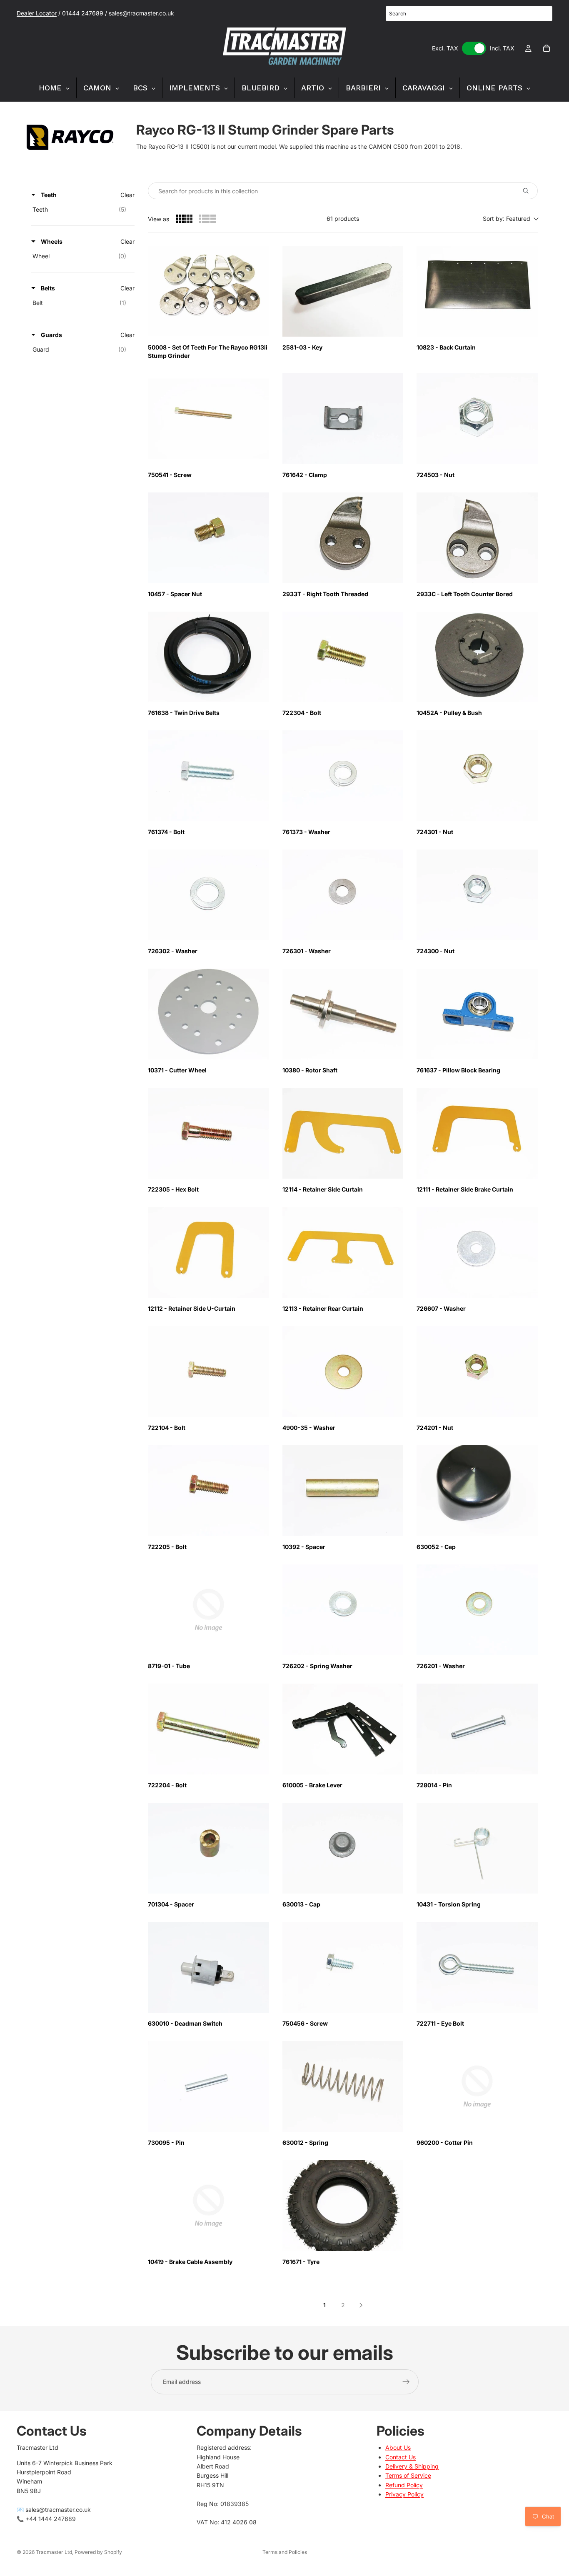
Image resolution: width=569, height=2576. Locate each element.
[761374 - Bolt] (208, 776)
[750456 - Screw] (343, 1967)
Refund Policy (404, 2485)
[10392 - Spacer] (343, 1491)
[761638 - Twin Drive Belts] (208, 657)
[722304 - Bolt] (343, 657)
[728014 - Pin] (477, 1729)
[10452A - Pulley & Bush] (477, 657)
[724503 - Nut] (477, 419)
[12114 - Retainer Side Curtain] (343, 1133)
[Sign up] (406, 2382)
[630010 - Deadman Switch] (208, 1967)
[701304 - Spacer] (208, 1848)
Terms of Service (408, 2476)
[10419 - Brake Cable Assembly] (208, 2206)
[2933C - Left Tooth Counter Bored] (477, 538)
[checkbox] (81, 210)
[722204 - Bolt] (208, 1729)
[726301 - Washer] (343, 895)
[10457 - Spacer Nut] (208, 538)
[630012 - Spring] (343, 2086)
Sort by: (507, 219)
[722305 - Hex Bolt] (208, 1133)
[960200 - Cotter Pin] (477, 2086)
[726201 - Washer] (477, 1610)
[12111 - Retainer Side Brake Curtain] (477, 1133)
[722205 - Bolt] (208, 1491)
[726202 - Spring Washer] (343, 1610)
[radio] (184, 219)
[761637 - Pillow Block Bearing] (477, 1014)
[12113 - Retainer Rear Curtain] (343, 1252)
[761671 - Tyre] (343, 2206)
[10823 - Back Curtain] (477, 291)
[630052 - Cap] (477, 1491)
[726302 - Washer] (208, 895)
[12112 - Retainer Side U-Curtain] (208, 1252)
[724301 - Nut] (477, 776)
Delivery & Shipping (412, 2466)
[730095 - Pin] (208, 2086)
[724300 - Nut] (477, 895)
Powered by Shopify (98, 2552)
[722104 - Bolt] (208, 1372)
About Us (398, 2447)
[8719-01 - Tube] (208, 1610)
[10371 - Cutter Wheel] (208, 1014)
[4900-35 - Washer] (343, 1372)
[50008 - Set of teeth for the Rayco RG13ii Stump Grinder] (208, 291)
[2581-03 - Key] (343, 291)
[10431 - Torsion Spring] (477, 1848)
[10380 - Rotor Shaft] (343, 1014)
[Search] (542, 14)
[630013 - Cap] (343, 1848)
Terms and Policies (285, 2552)
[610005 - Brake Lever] (343, 1729)
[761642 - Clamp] (343, 419)
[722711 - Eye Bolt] (477, 1967)
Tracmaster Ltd (54, 2552)
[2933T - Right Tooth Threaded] (343, 538)
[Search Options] (529, 191)
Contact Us (401, 2457)
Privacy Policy (404, 2494)
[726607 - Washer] (477, 1252)
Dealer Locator (37, 13)
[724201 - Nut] (477, 1372)
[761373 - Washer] (343, 776)
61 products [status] (343, 219)
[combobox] (469, 14)
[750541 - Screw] (208, 419)
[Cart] (547, 48)
